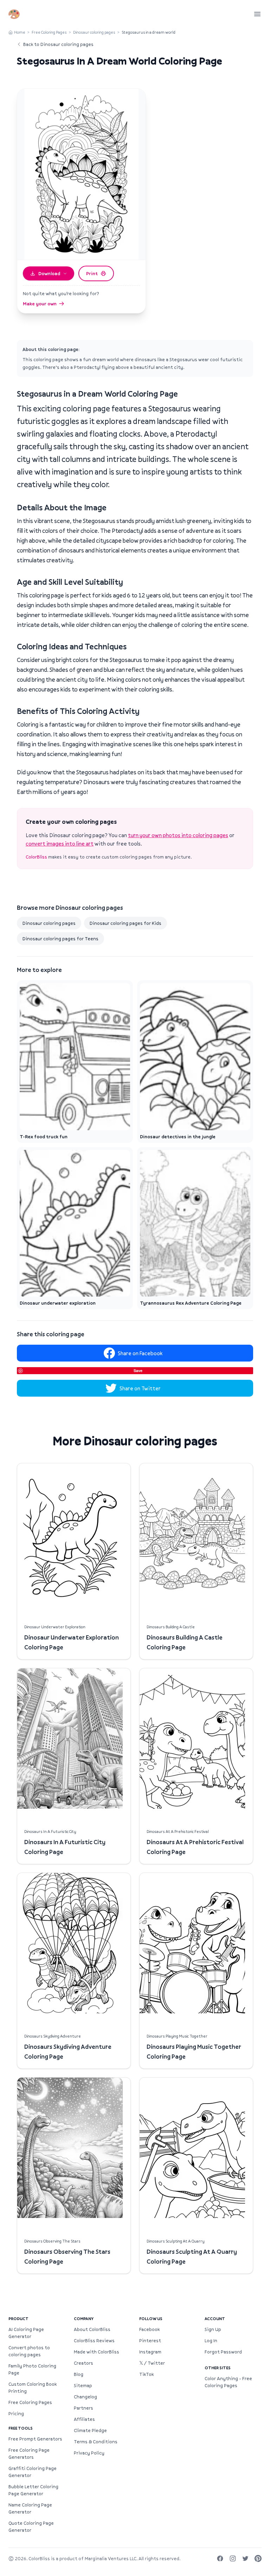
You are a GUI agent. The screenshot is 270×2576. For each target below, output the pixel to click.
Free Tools (21, 2428)
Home (20, 32)
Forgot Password (223, 2352)
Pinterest (150, 2340)
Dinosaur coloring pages (94, 32)
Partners (83, 2408)
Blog (79, 2374)
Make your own (40, 304)
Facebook (149, 2329)
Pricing (16, 2413)
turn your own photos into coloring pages (178, 835)
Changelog (85, 2397)
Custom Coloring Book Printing (33, 2388)
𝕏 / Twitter (152, 2363)
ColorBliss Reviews (94, 2340)
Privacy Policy (89, 2453)
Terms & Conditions (96, 2442)
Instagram (150, 2352)
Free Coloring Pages (49, 32)
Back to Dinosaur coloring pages (58, 44)
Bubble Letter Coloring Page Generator (33, 2490)
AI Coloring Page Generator (26, 2333)
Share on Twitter (140, 1388)
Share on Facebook (140, 1353)
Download (49, 273)
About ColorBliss (92, 2329)
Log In (211, 2340)
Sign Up (213, 2329)
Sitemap (83, 2385)
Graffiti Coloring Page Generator (33, 2472)
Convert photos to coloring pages (29, 2351)
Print (92, 273)
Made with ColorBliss (97, 2352)
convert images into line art (60, 843)
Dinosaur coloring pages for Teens (60, 939)
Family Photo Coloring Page (32, 2369)
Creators (83, 2363)
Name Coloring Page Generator (30, 2508)
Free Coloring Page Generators (29, 2454)
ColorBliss (36, 857)
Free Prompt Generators (35, 2439)
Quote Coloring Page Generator (31, 2527)
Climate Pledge (90, 2430)
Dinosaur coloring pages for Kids (126, 923)
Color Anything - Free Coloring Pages (228, 2382)
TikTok (146, 2374)
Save (138, 1370)
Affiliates (84, 2419)
